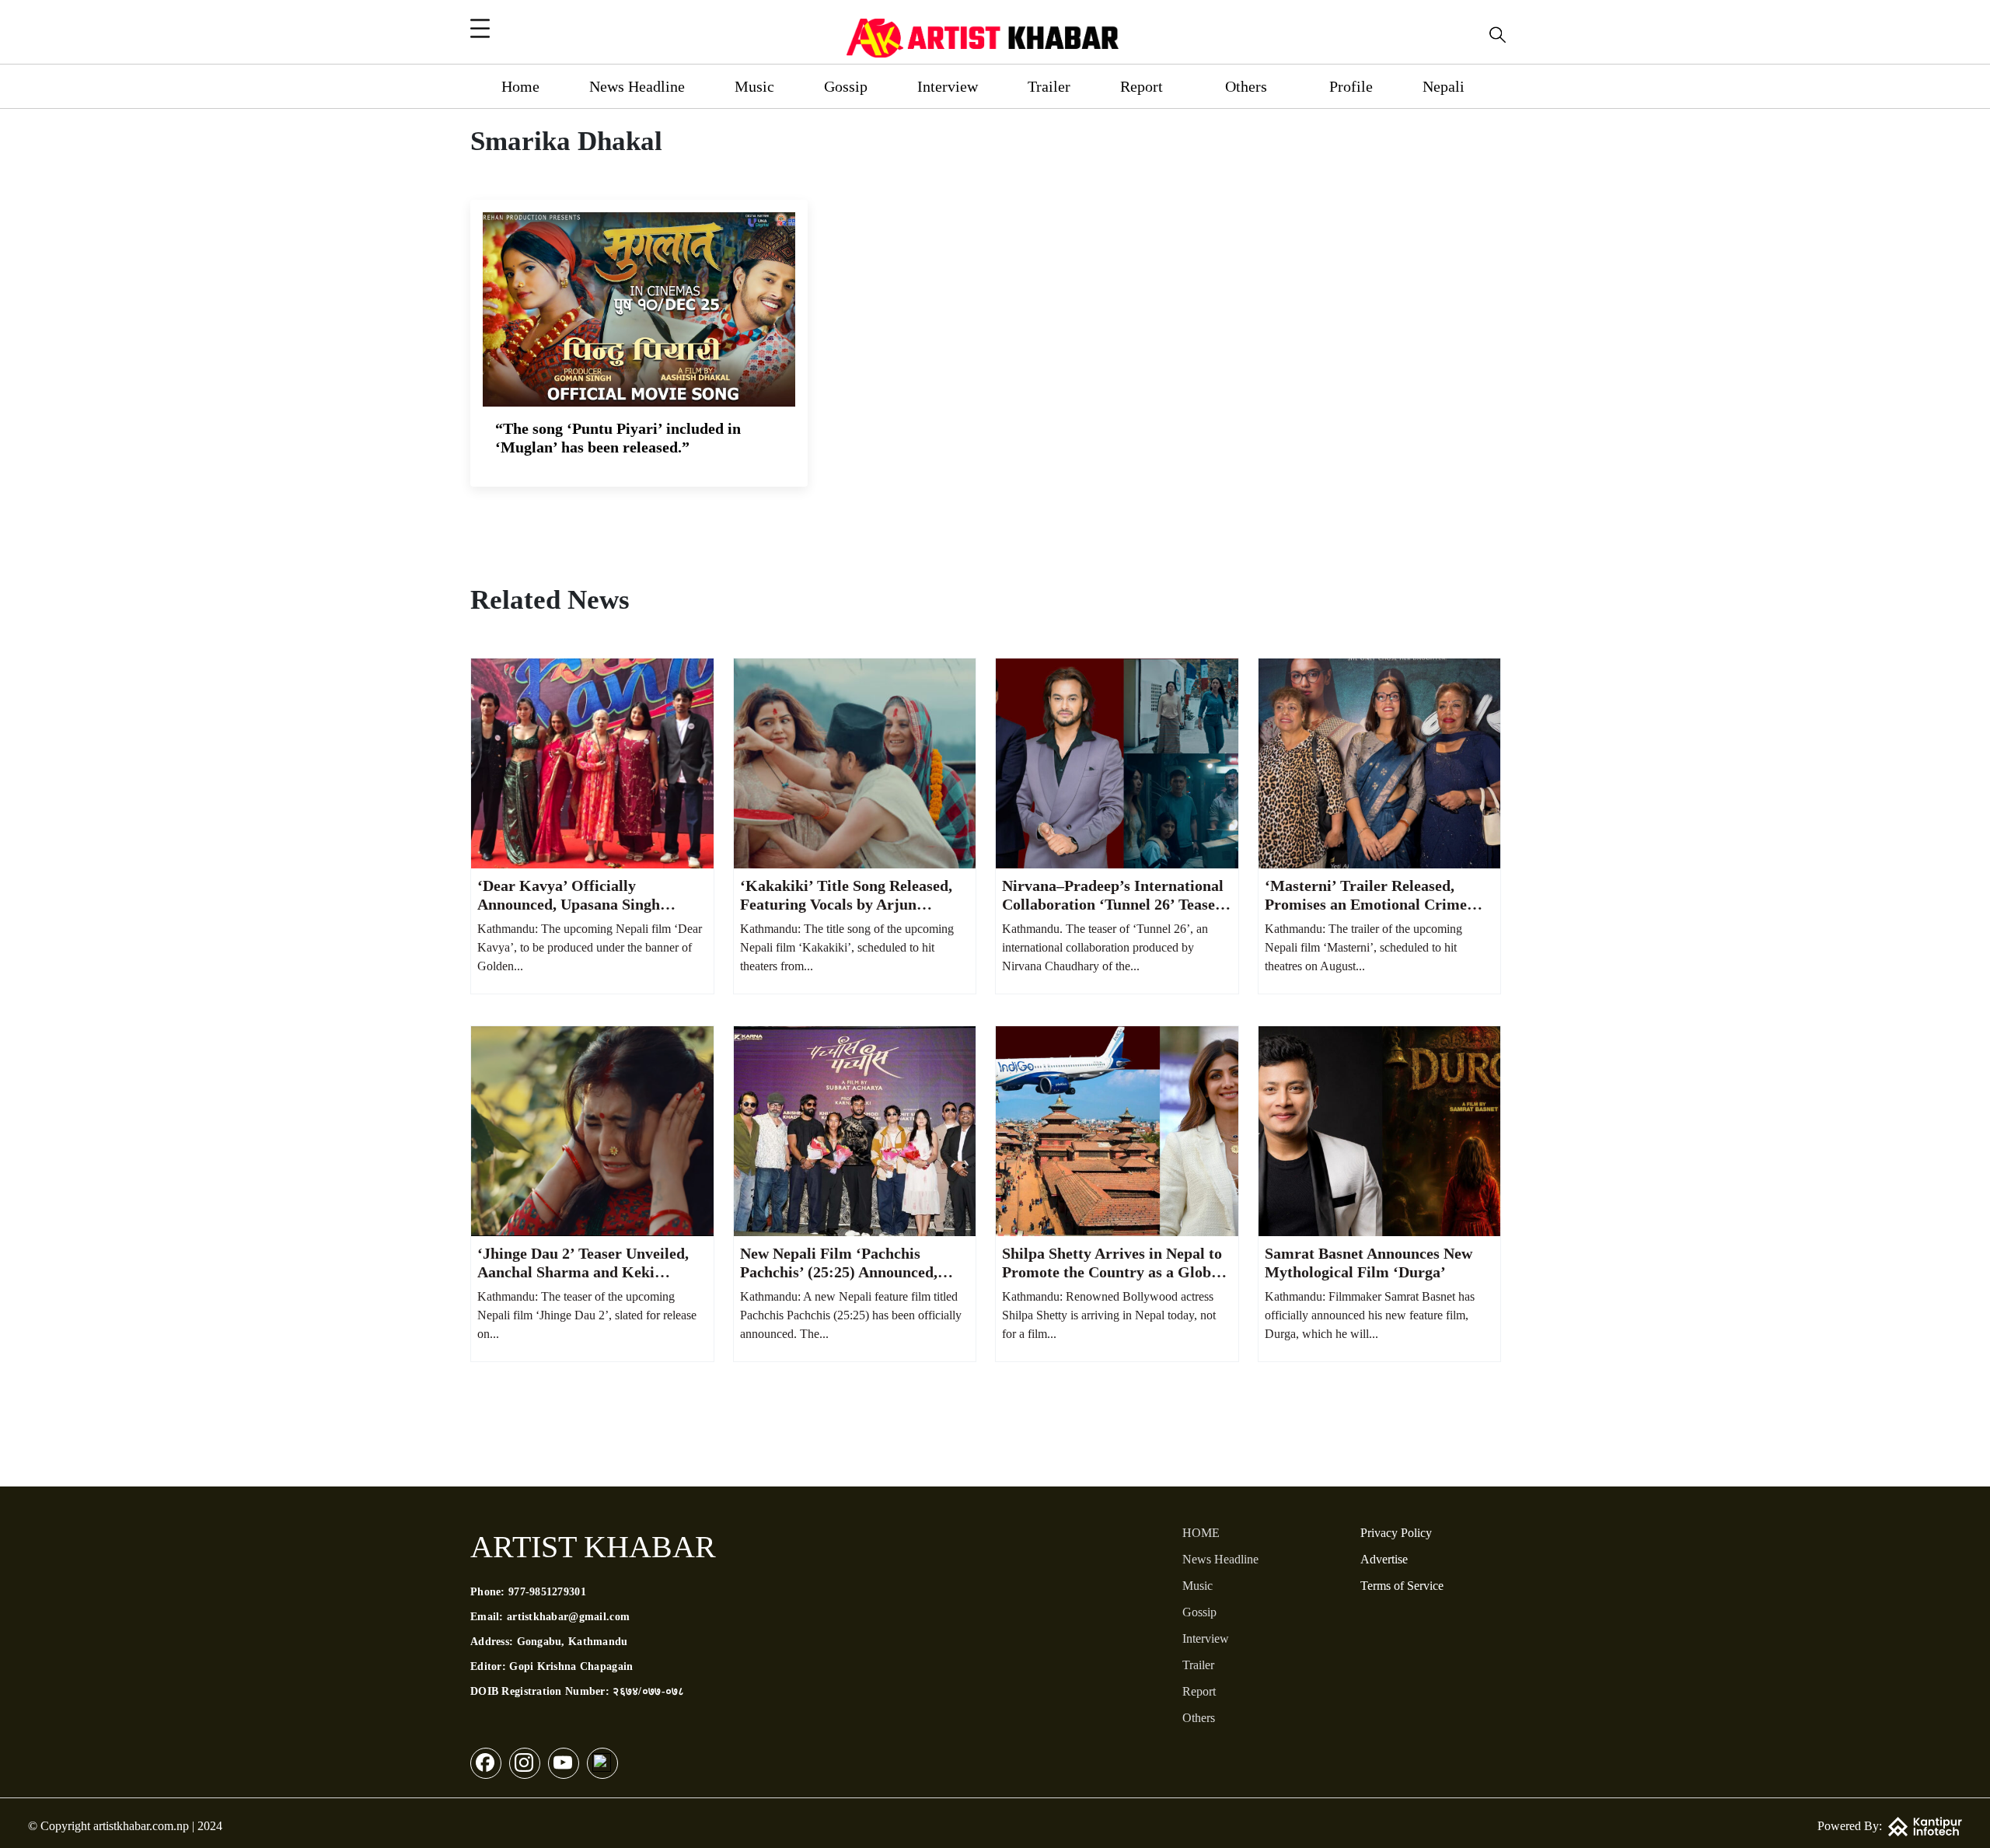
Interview (948, 86)
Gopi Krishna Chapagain (571, 1666)
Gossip (846, 86)
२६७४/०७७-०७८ (648, 1691)
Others (1246, 86)
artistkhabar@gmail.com (568, 1617)
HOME (1201, 1533)
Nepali (1444, 86)
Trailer (1049, 86)
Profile (1351, 86)
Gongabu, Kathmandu (573, 1642)
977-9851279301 (547, 1592)
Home (520, 86)
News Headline (637, 86)
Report (1142, 86)
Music (754, 86)
